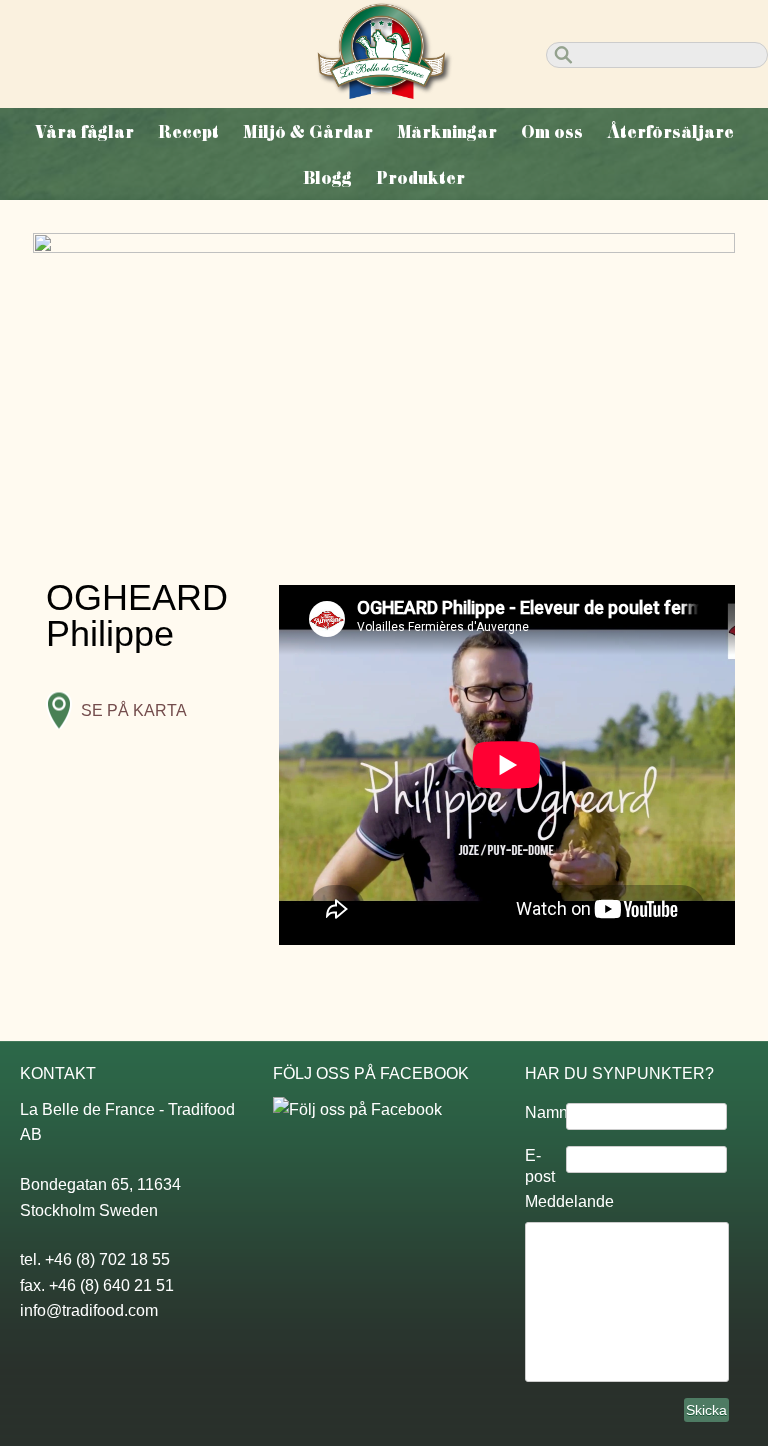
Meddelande (569, 1201)
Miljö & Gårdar (308, 132)
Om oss (552, 132)
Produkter (420, 178)
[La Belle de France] (384, 93)
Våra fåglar (84, 132)
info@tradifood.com (89, 1310)
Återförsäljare (670, 132)
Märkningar (447, 132)
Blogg (327, 178)
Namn (545, 1112)
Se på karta (134, 710)
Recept (188, 132)
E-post (540, 1166)
